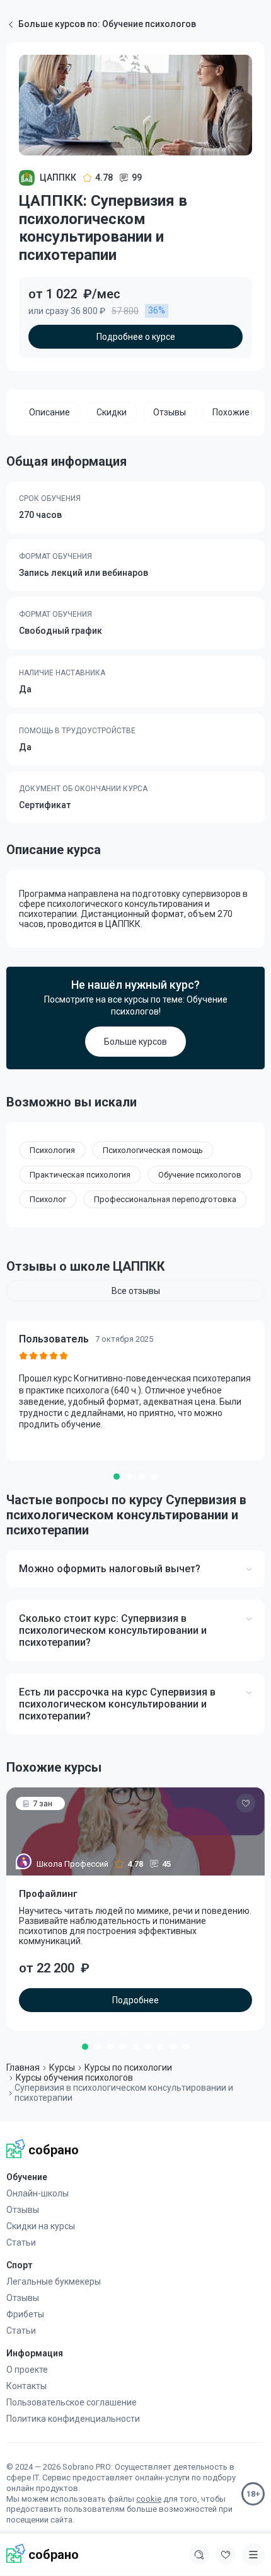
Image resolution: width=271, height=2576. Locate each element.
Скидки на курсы (41, 2226)
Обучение (27, 2177)
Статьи (21, 2242)
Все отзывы (136, 1291)
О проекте (27, 2370)
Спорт (19, 2265)
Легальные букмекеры (54, 2281)
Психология (52, 1150)
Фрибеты (25, 2314)
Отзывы (23, 2210)
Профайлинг (48, 1894)
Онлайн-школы (37, 2193)
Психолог (48, 1199)
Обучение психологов (200, 1175)
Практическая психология (80, 1175)
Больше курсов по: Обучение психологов (107, 24)
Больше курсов (135, 1042)
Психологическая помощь (153, 1150)
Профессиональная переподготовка (165, 1199)
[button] (117, 1476)
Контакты (26, 2386)
